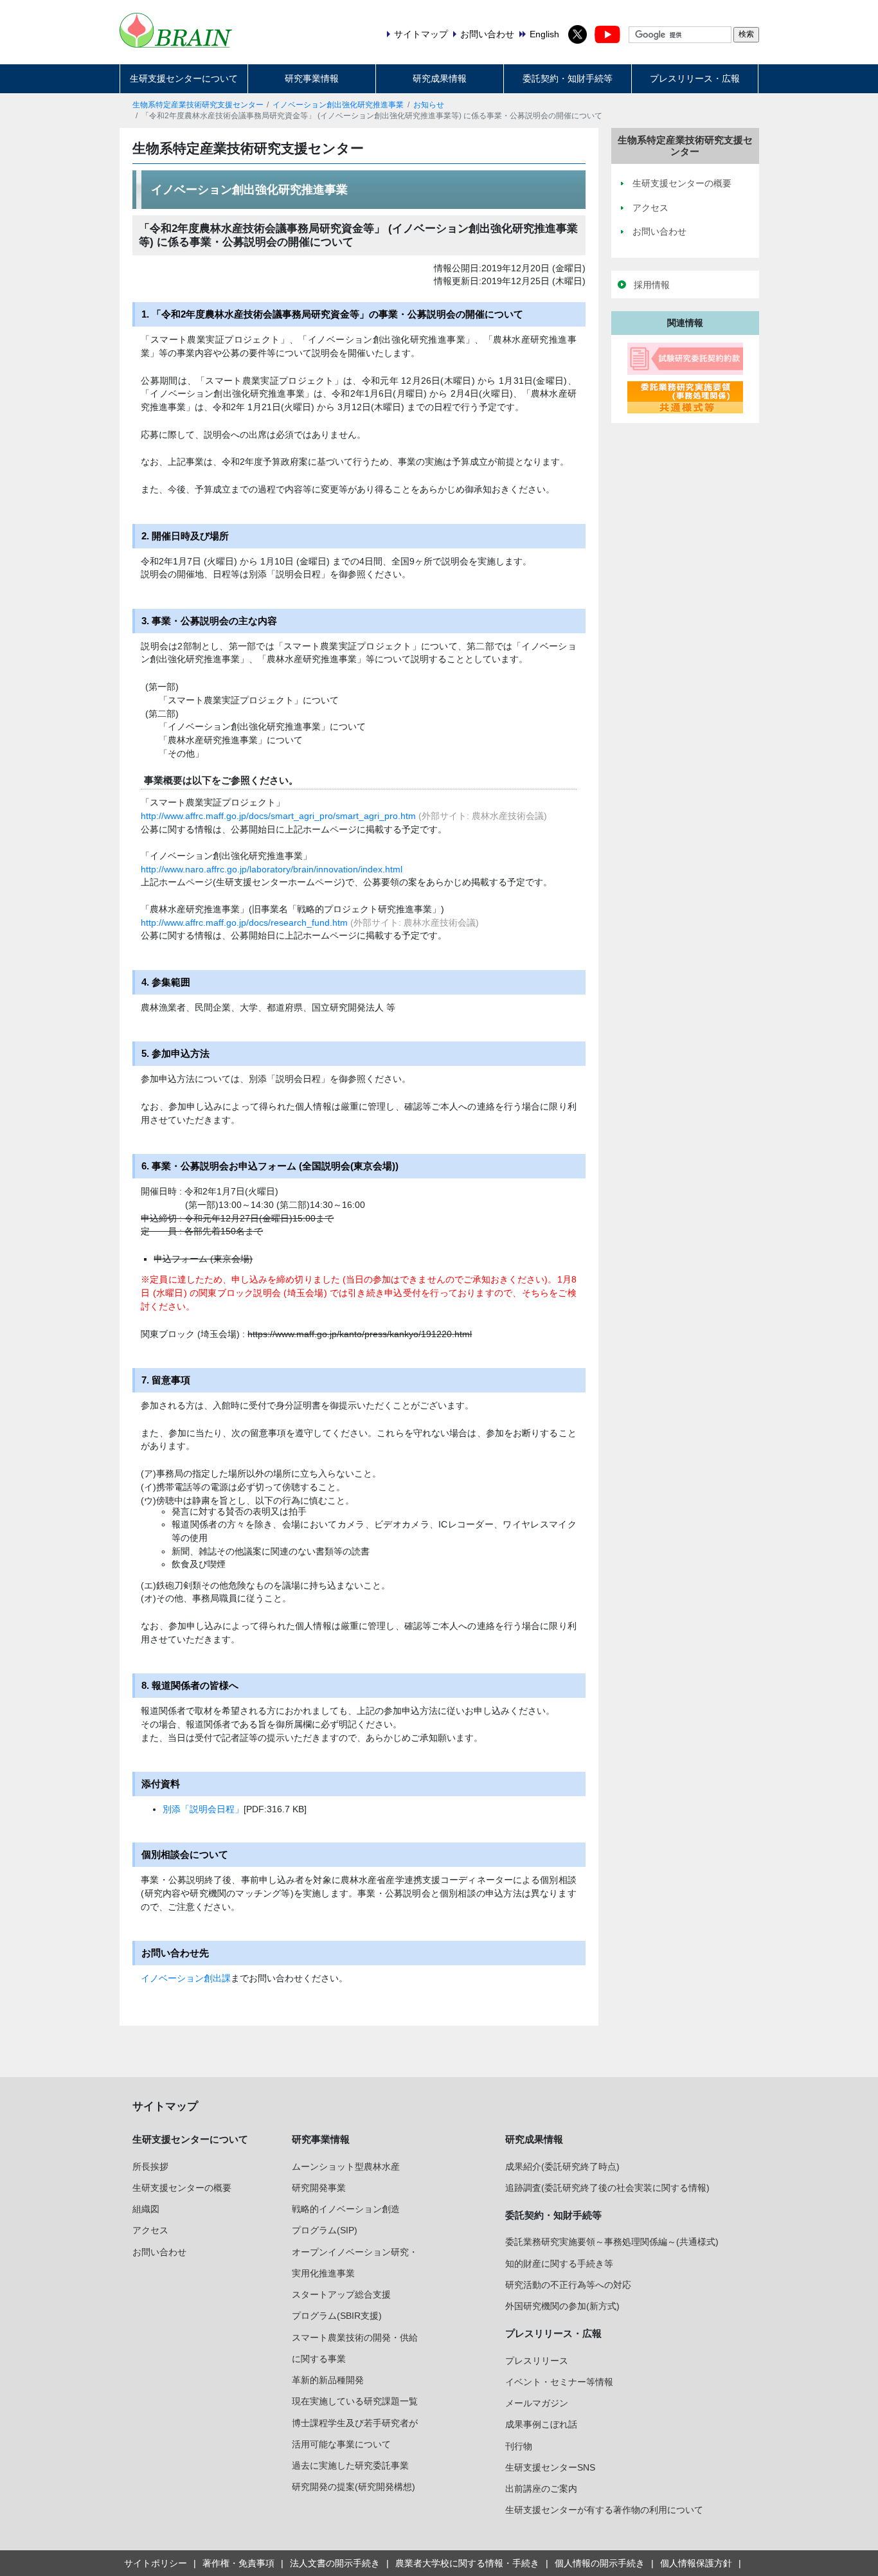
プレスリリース (537, 2361)
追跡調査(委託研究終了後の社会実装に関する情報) (607, 2188)
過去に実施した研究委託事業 (350, 2465)
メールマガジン (537, 2403)
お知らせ (429, 105)
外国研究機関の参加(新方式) (562, 2306)
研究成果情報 (440, 78)
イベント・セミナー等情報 (559, 2382)
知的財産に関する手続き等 (559, 2264)
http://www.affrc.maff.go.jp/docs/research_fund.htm (244, 923)
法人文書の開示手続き (335, 2563)
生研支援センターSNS (550, 2467)
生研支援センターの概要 (182, 2188)
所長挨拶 (150, 2166)
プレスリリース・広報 (695, 78)
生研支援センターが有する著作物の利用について (604, 2510)
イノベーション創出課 (186, 1978)
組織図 (146, 2209)
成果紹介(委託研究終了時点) (562, 2166)
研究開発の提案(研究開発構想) (354, 2487)
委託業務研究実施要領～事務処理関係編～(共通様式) (612, 2242)
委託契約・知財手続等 (568, 78)
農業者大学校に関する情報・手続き (467, 2563)
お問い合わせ (159, 2252)
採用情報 (652, 285)
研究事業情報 (312, 78)
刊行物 (519, 2446)
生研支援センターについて (184, 78)
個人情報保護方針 (696, 2563)
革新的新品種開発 (328, 2380)
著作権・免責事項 (238, 2563)
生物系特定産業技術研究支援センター (198, 105)
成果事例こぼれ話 (541, 2424)
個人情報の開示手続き (600, 2563)
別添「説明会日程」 (203, 1809)
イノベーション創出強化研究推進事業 (338, 105)
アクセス (150, 2230)
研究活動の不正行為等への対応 (568, 2285)
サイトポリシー (156, 2563)
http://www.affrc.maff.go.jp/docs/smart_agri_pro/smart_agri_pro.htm (278, 816)
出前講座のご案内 (541, 2489)
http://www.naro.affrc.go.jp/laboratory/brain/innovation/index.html (272, 869)
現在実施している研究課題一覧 (355, 2401)
